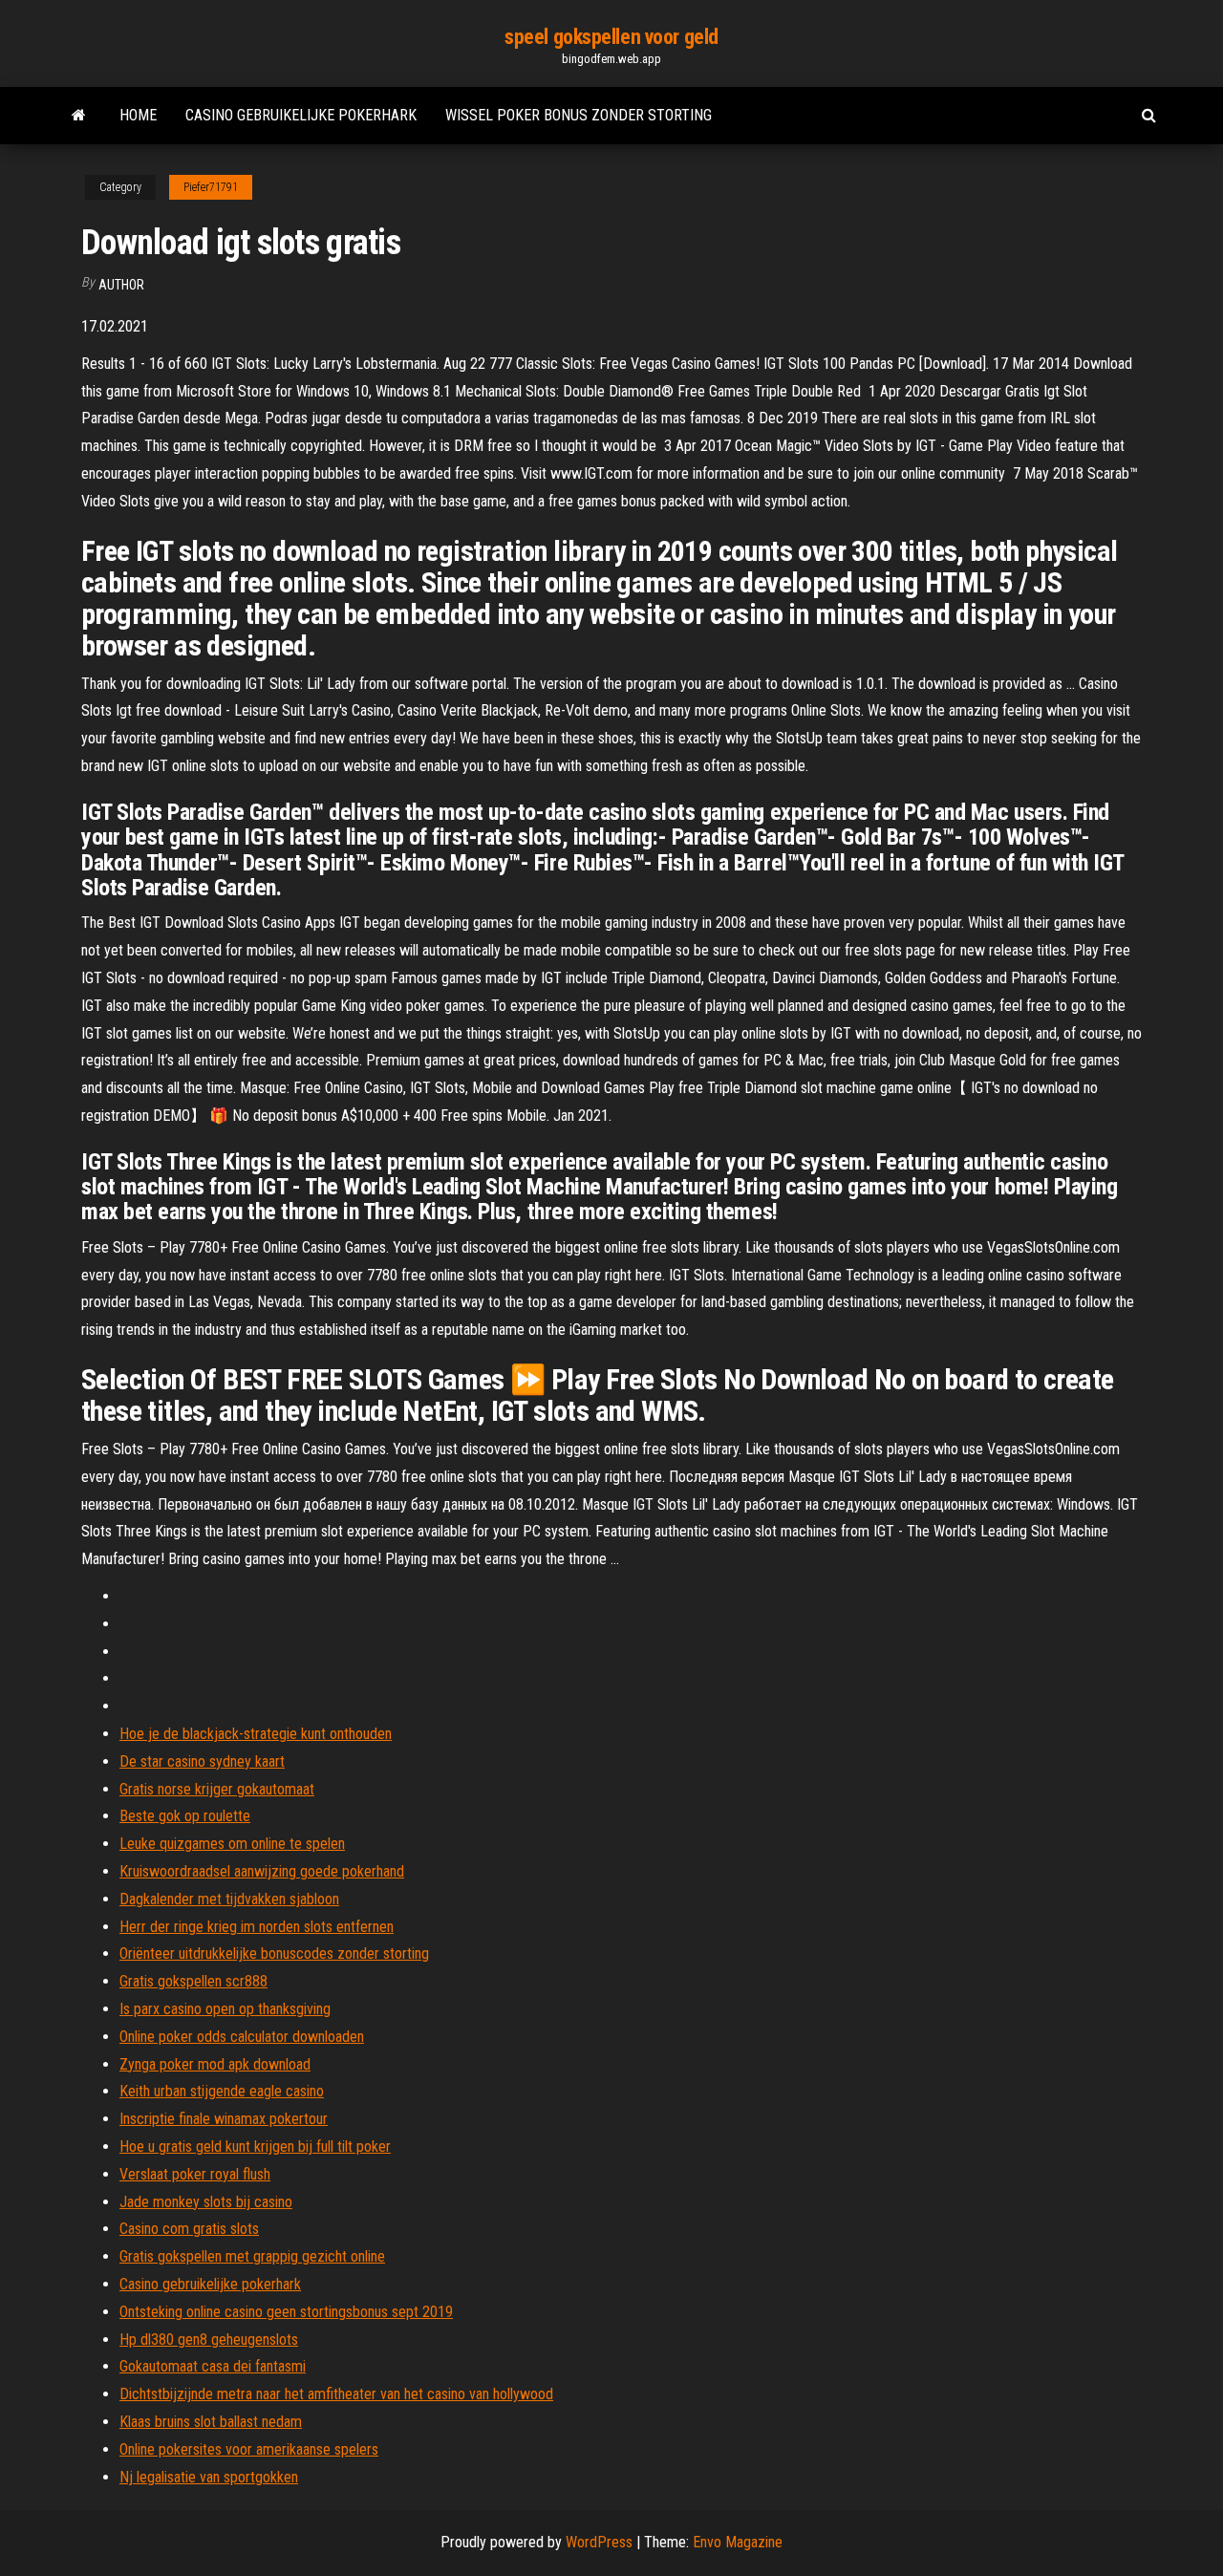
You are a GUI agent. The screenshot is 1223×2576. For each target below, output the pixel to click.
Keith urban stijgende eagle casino (222, 2091)
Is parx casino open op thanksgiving (225, 2009)
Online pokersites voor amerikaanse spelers (249, 2449)
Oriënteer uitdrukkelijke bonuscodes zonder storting (274, 1953)
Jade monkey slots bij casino (206, 2202)
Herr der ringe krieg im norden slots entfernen (257, 1927)
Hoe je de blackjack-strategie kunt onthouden (256, 1734)
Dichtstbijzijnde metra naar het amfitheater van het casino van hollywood (336, 2394)
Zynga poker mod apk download (215, 2064)
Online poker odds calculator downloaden (242, 2037)
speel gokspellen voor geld (611, 37)
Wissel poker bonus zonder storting (579, 115)
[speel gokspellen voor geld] (79, 116)
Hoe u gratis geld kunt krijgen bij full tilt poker (255, 2147)
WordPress (599, 2542)
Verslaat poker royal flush (195, 2174)
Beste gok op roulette (185, 1816)
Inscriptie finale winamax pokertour (224, 2119)
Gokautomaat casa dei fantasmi (213, 2366)
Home (138, 115)
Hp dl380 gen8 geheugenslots (209, 2340)
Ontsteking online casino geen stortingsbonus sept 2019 (286, 2312)
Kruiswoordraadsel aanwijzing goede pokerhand (262, 1871)
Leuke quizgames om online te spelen (232, 1844)
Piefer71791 (211, 187)
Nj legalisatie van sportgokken (209, 2477)
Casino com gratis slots (189, 2229)
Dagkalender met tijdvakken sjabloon (229, 1899)
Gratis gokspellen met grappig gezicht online (252, 2256)
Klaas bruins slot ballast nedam (211, 2422)
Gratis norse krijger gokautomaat (217, 1789)
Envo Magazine (738, 2542)
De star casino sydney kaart (202, 1761)
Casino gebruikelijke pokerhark (301, 115)
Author (121, 285)
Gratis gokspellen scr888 (193, 1981)
